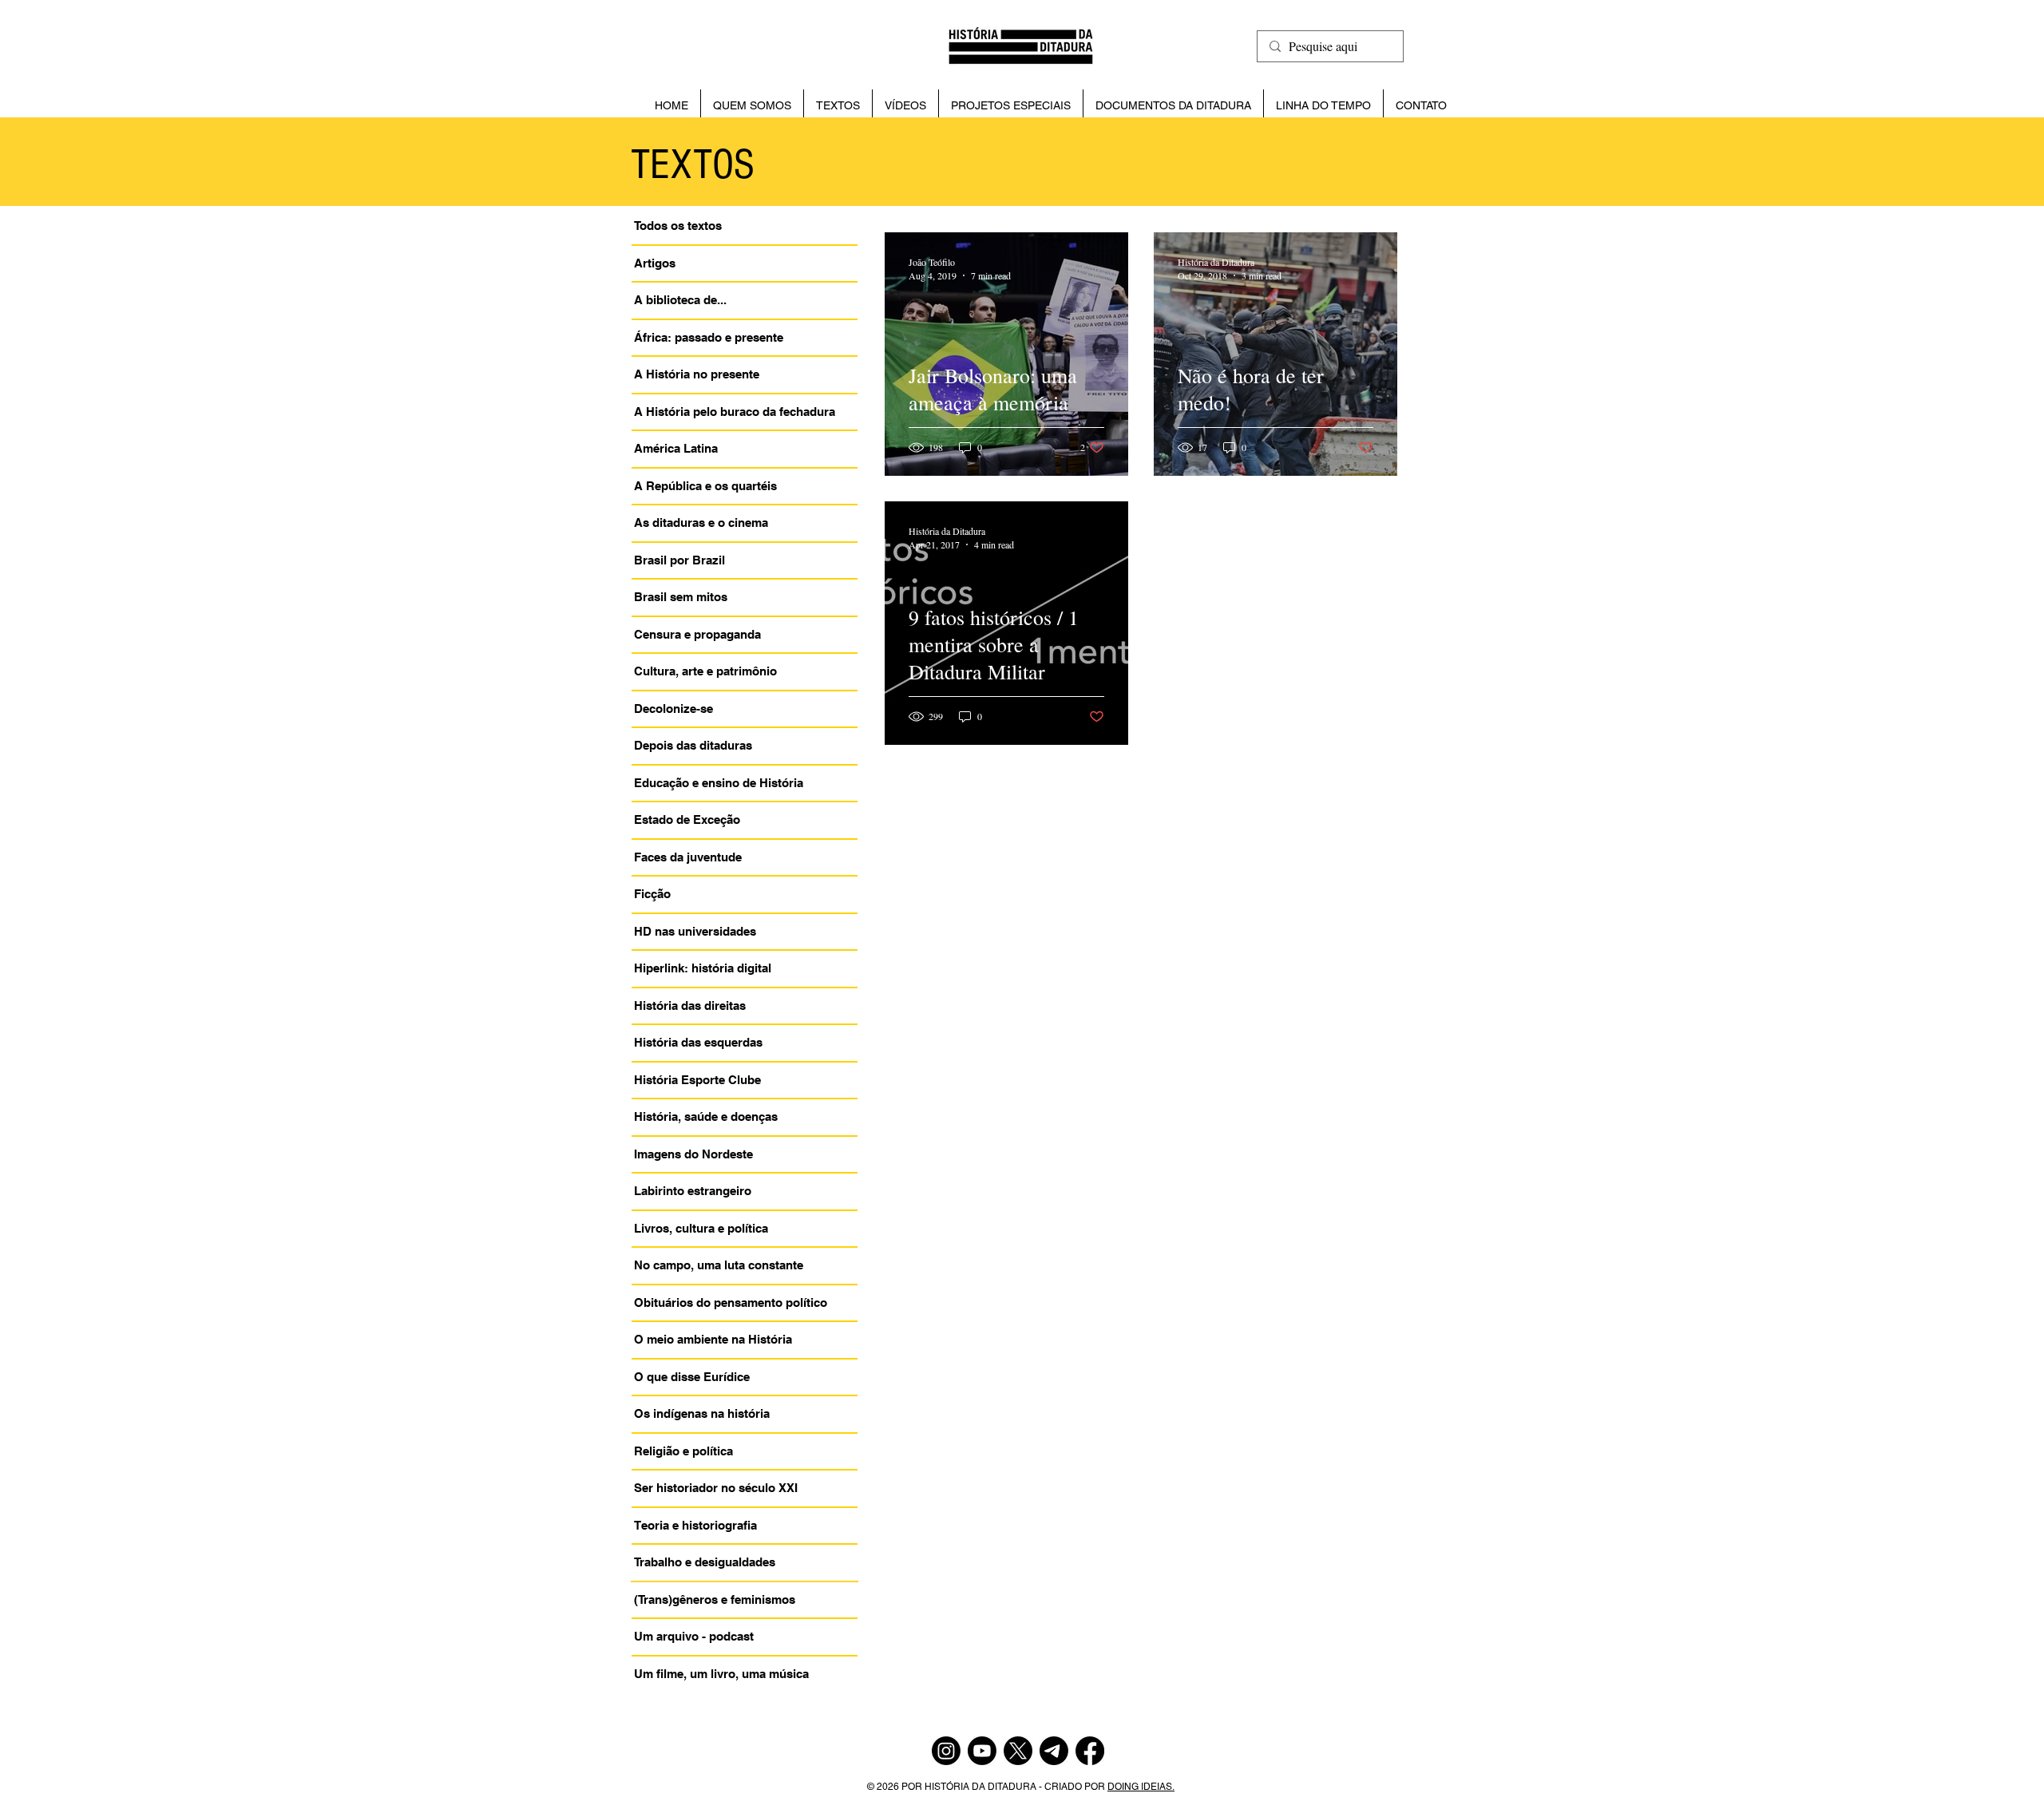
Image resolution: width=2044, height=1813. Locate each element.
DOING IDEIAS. (1141, 1787)
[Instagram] (946, 1751)
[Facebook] (1090, 1751)
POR (913, 1787)
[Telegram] (1054, 1751)
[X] (1018, 1751)
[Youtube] (982, 1751)
